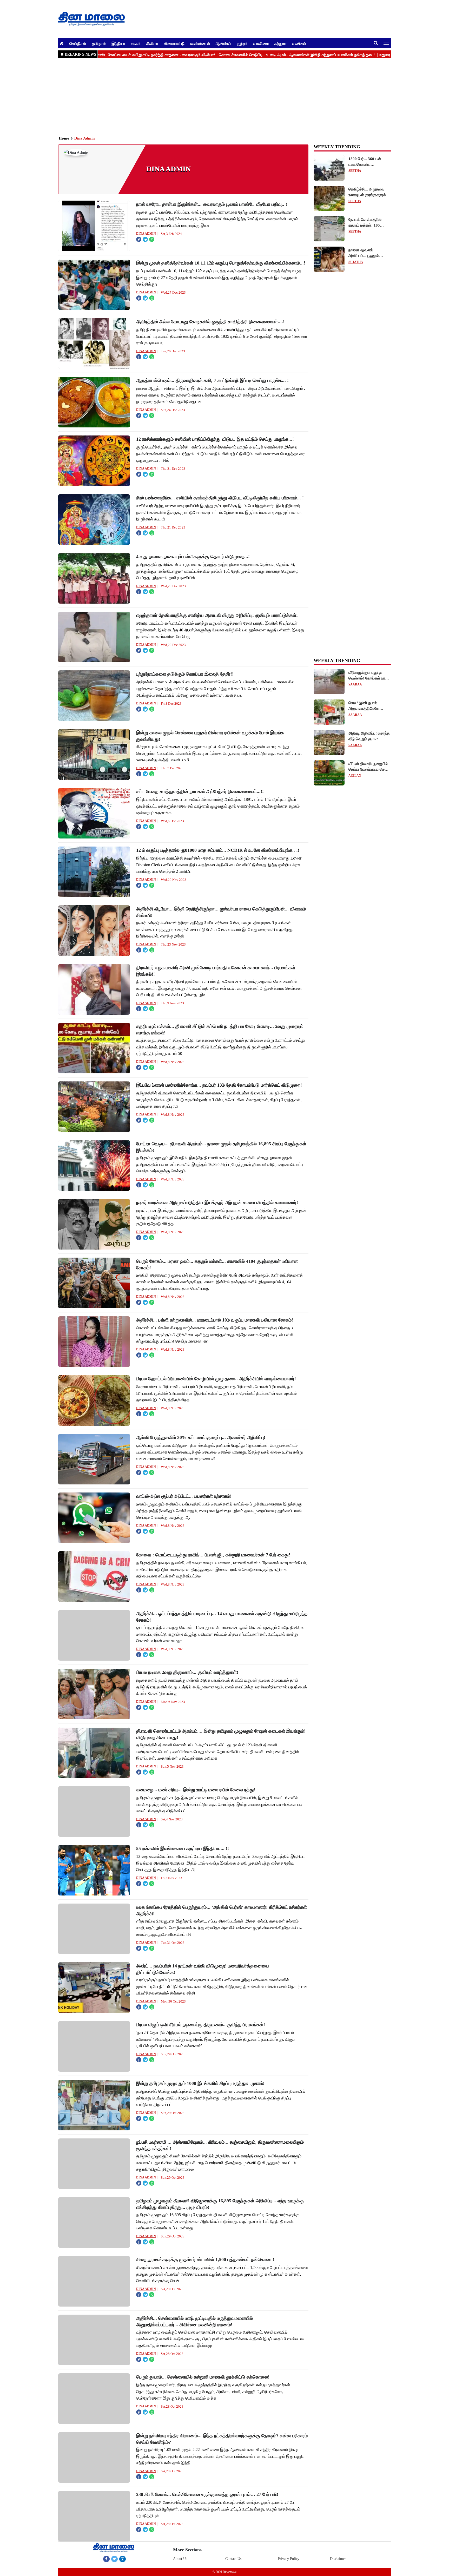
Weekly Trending (337, 660)
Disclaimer (338, 2559)
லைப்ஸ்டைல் (200, 43)
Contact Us (233, 2559)
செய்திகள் (78, 43)
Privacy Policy (289, 2559)
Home (64, 138)
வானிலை (261, 43)
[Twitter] (114, 2559)
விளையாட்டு (174, 43)
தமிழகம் (99, 43)
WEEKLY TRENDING (337, 147)
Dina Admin (84, 138)
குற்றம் (242, 43)
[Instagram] (123, 2559)
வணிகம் (299, 43)
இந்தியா (118, 43)
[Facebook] (106, 2559)
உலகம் (136, 43)
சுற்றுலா (280, 43)
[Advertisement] (214, 96)
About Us (180, 2559)
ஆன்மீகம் (223, 43)
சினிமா (152, 43)
